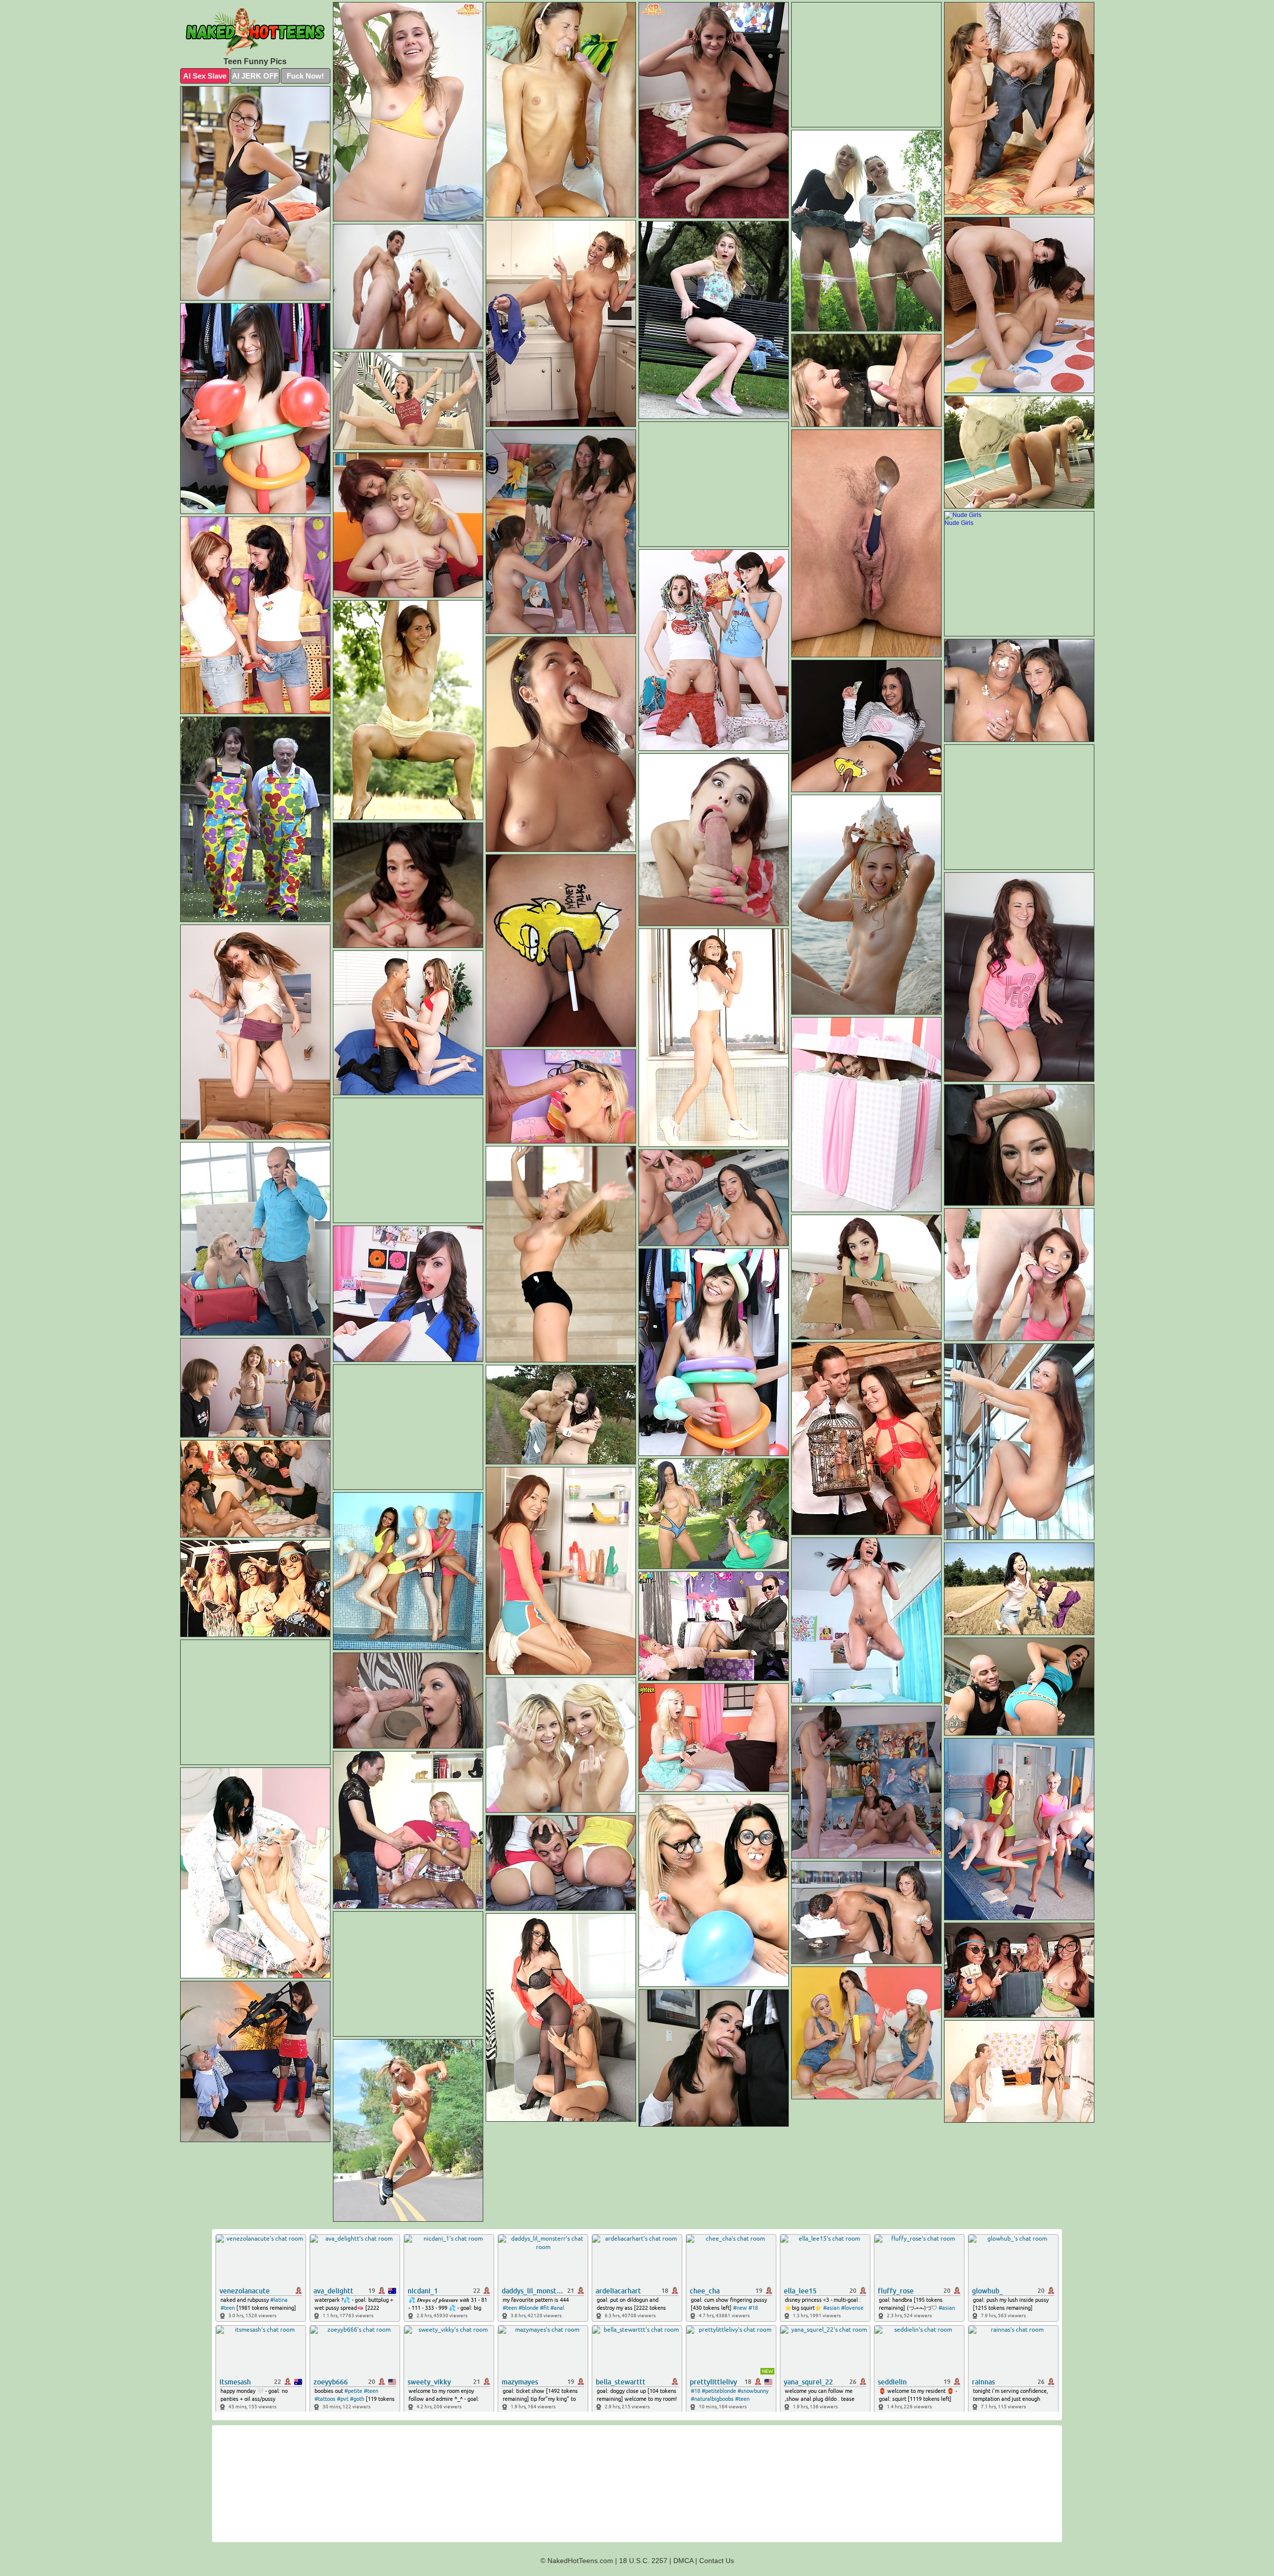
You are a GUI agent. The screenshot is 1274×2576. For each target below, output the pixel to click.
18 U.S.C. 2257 (643, 2561)
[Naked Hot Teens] (255, 32)
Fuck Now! (305, 76)
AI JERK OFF (255, 76)
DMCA (683, 2561)
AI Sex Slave (205, 76)
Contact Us (717, 2561)
